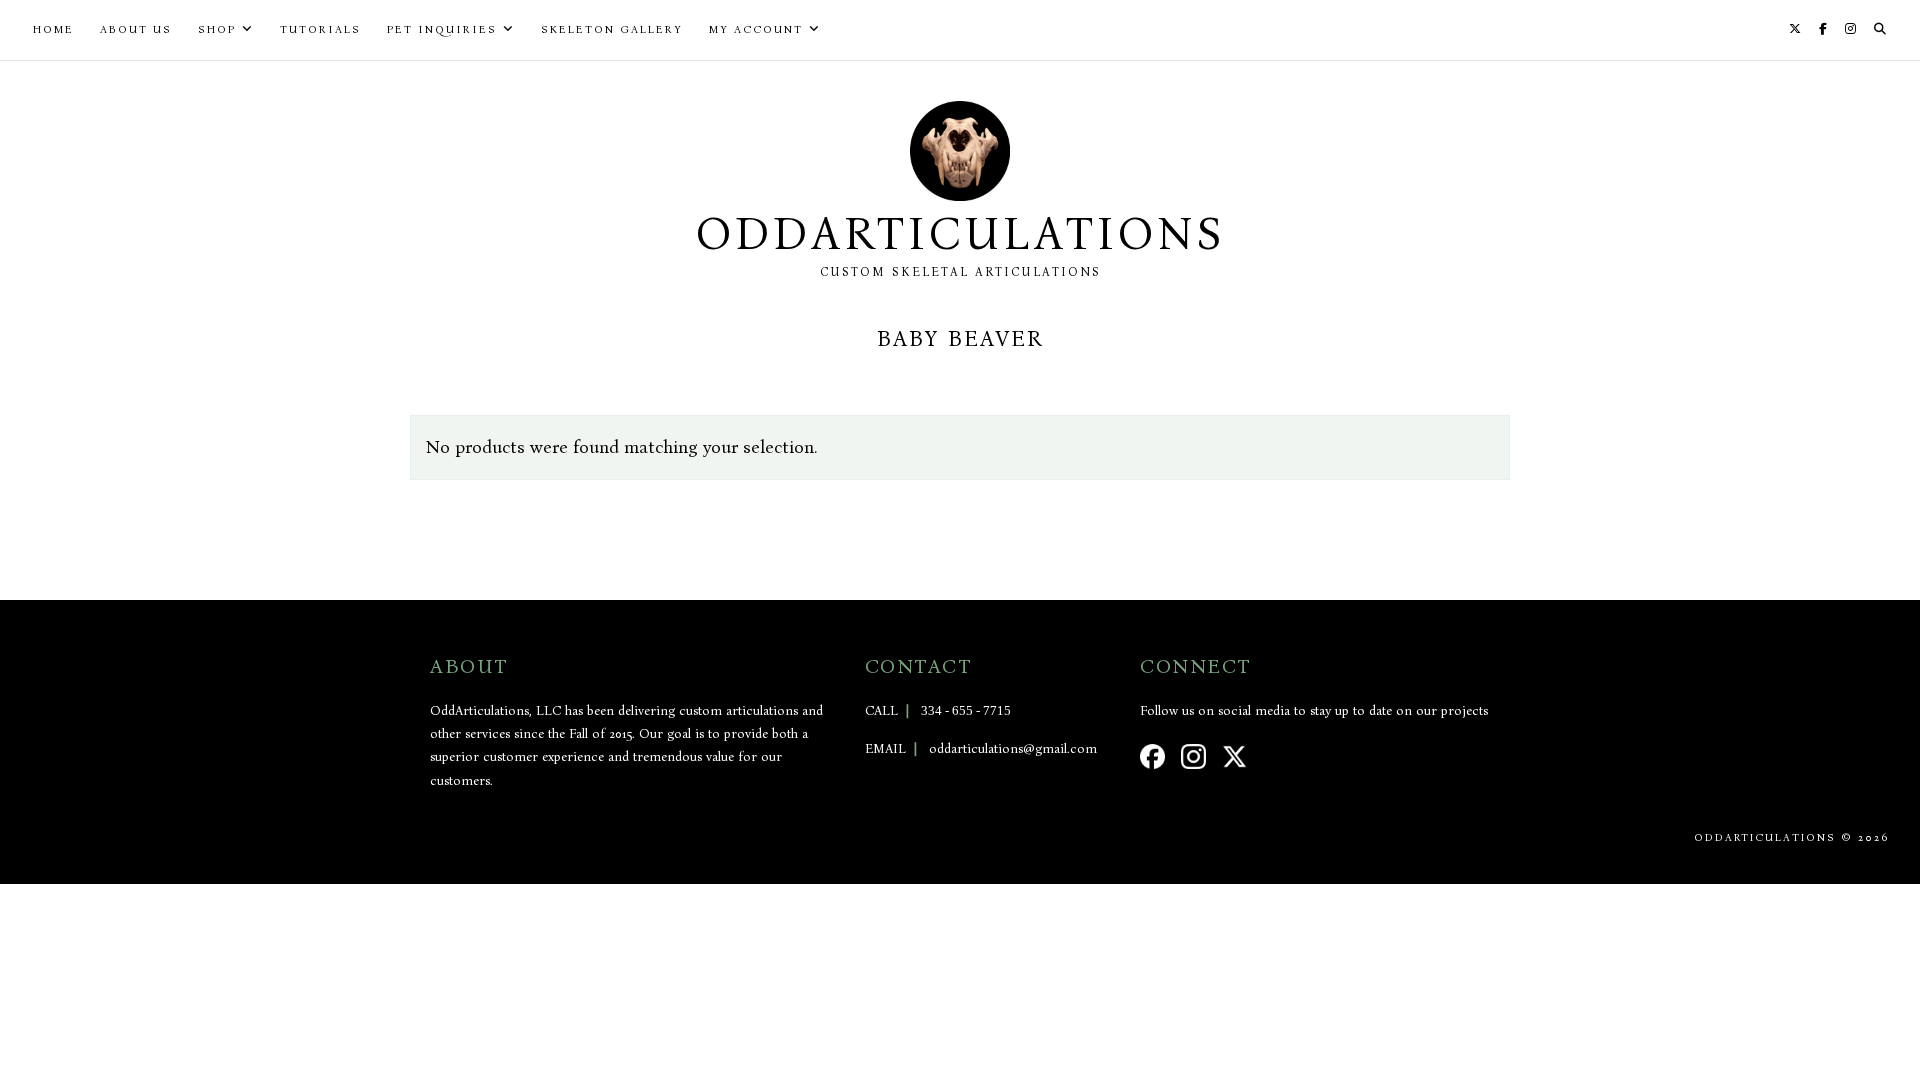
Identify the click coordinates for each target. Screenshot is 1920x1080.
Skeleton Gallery (612, 29)
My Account (756, 29)
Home (53, 29)
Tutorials (320, 29)
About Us (136, 29)
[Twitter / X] (1795, 29)
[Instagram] (1850, 29)
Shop (217, 29)
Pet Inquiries (442, 29)
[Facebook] (1823, 29)
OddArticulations (960, 233)
